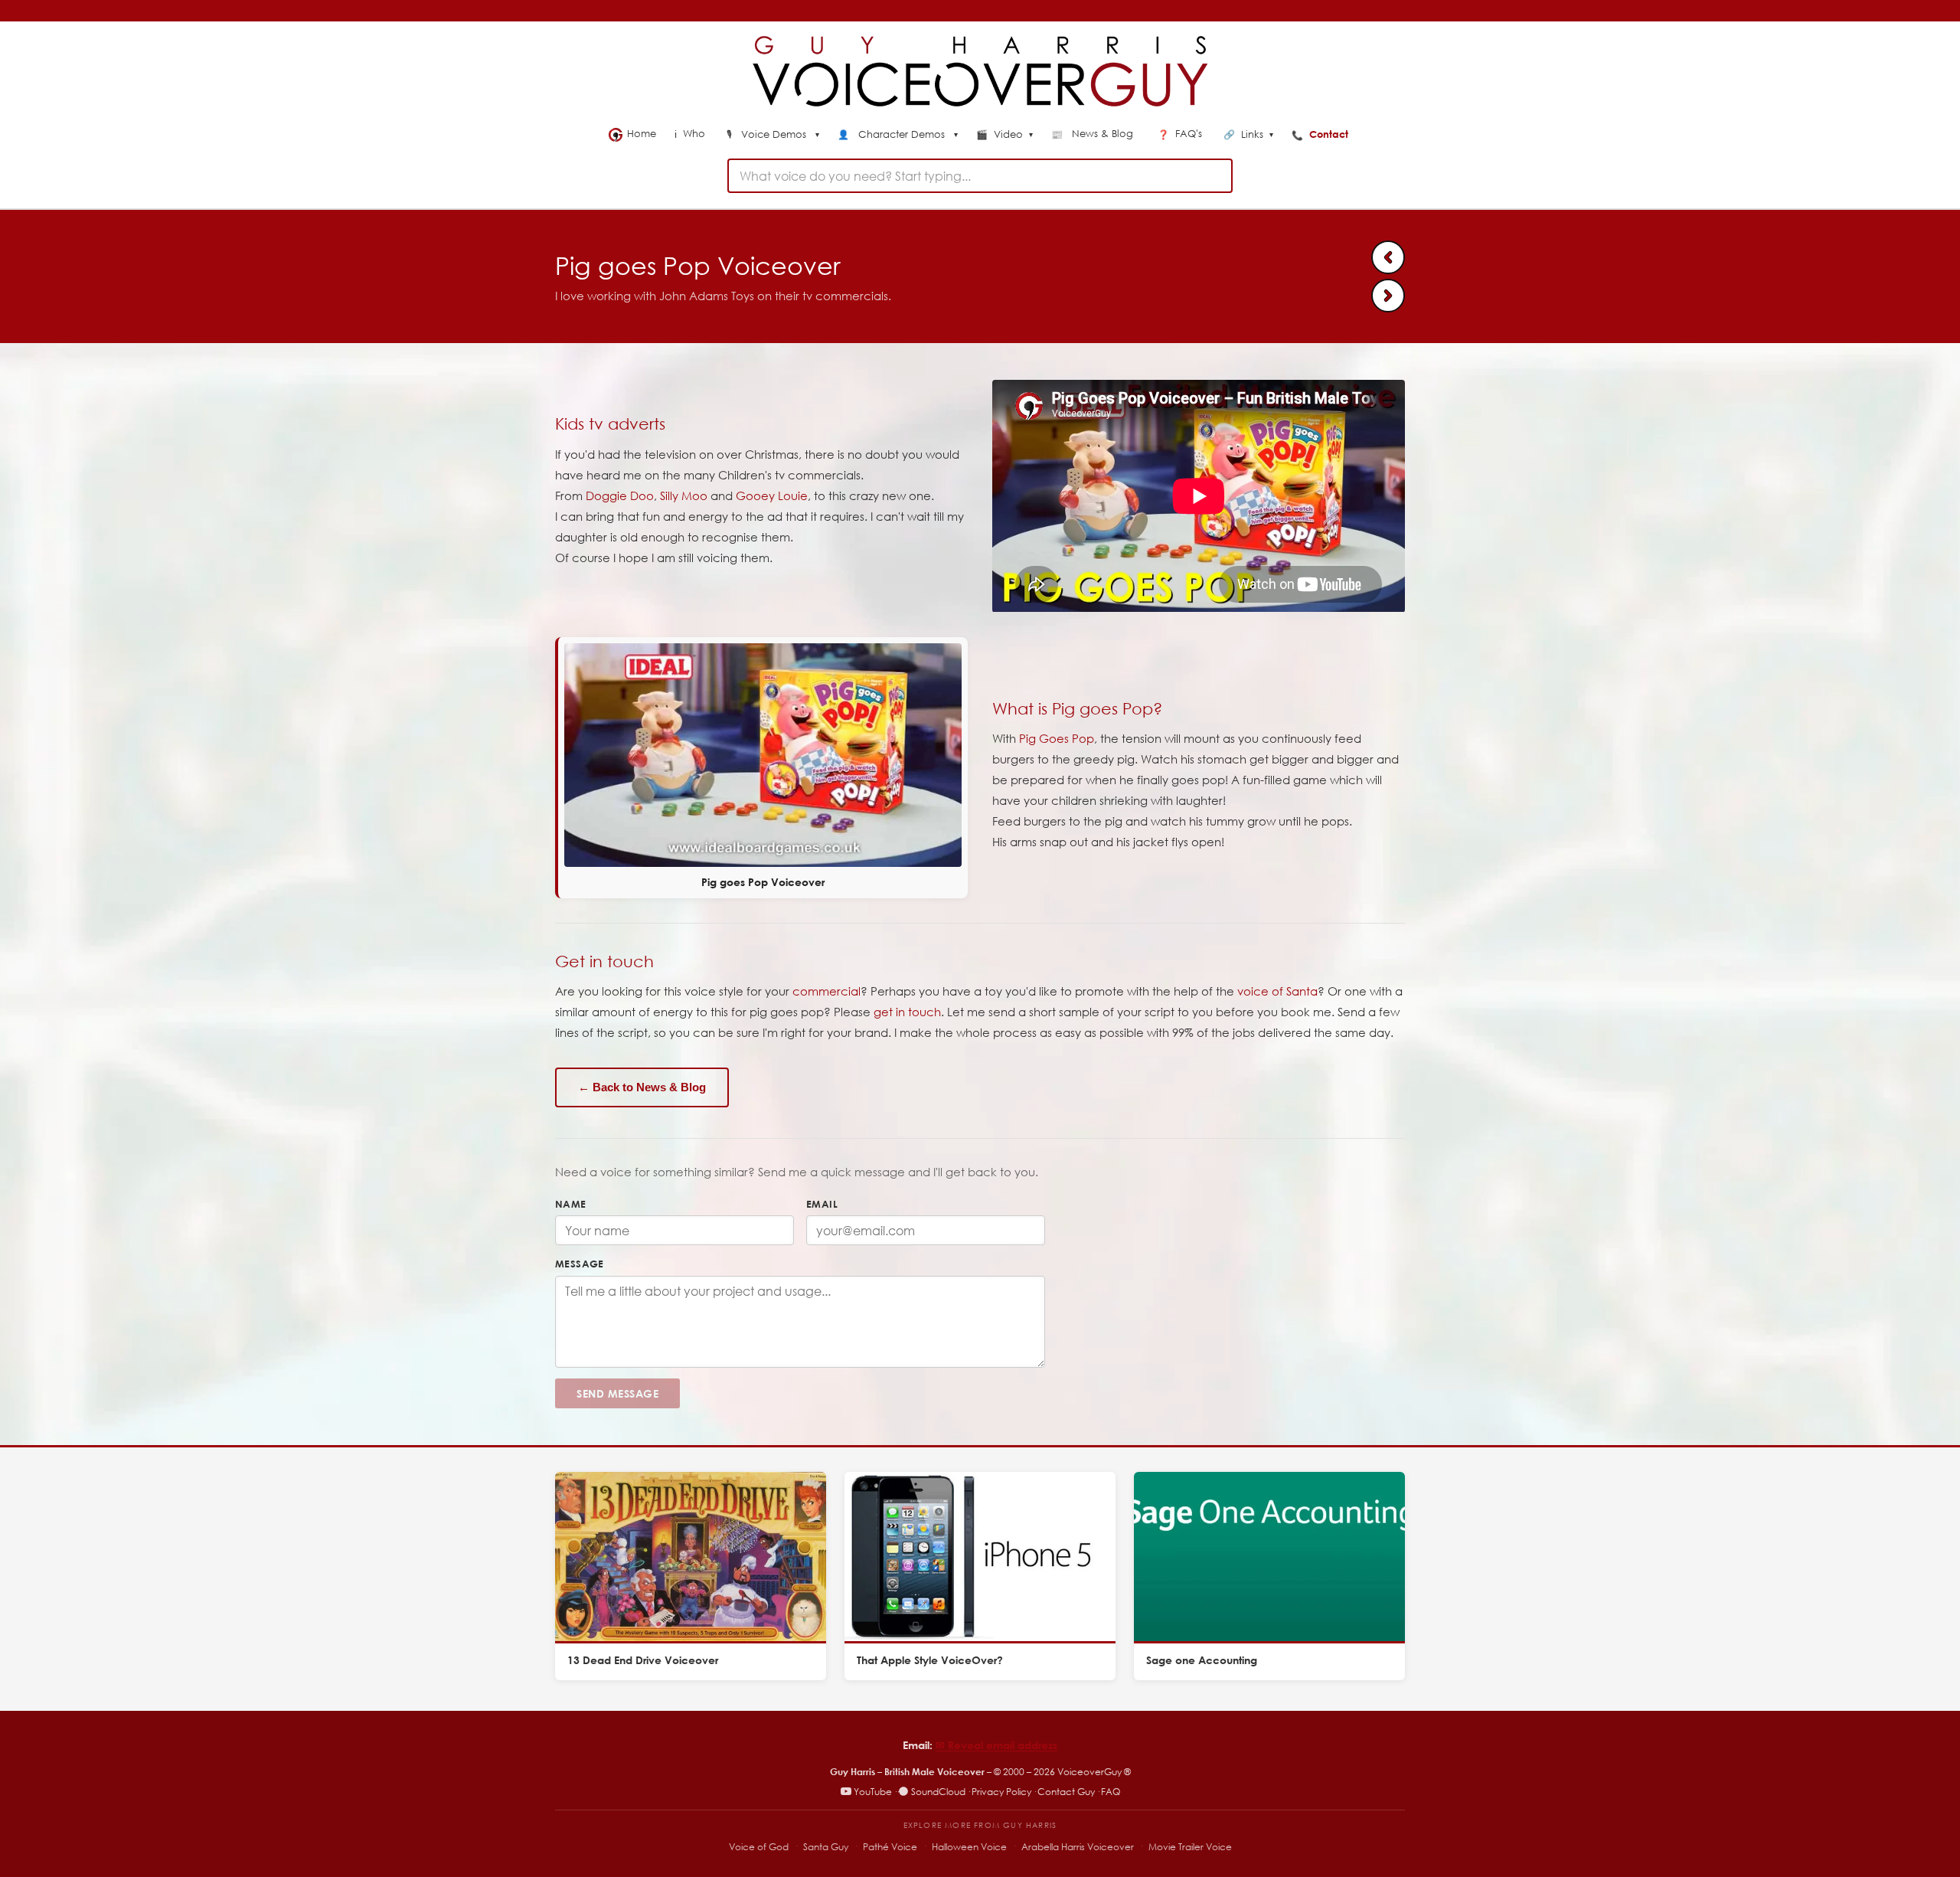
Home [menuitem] (642, 134)
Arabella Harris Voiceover (1078, 1847)
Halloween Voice (969, 1847)
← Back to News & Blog (642, 1087)
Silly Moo (684, 495)
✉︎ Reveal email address (996, 1745)
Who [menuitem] (691, 134)
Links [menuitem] (1248, 135)
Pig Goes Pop (1057, 738)
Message (580, 1264)
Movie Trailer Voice (1190, 1847)
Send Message (617, 1393)
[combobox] (980, 176)
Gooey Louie (772, 495)
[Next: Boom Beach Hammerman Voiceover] (1388, 296)
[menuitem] (773, 136)
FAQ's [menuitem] (1181, 134)
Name (571, 1204)
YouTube (873, 1792)
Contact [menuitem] (1321, 134)
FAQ (1111, 1792)
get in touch (907, 1012)
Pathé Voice (890, 1847)
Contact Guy (1066, 1792)
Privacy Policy (1001, 1792)
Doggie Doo (620, 495)
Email (822, 1204)
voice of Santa (1277, 991)
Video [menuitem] (1004, 135)
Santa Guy (826, 1847)
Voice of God (759, 1847)
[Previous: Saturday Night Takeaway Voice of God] (1388, 257)
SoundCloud (938, 1792)
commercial (826, 991)
